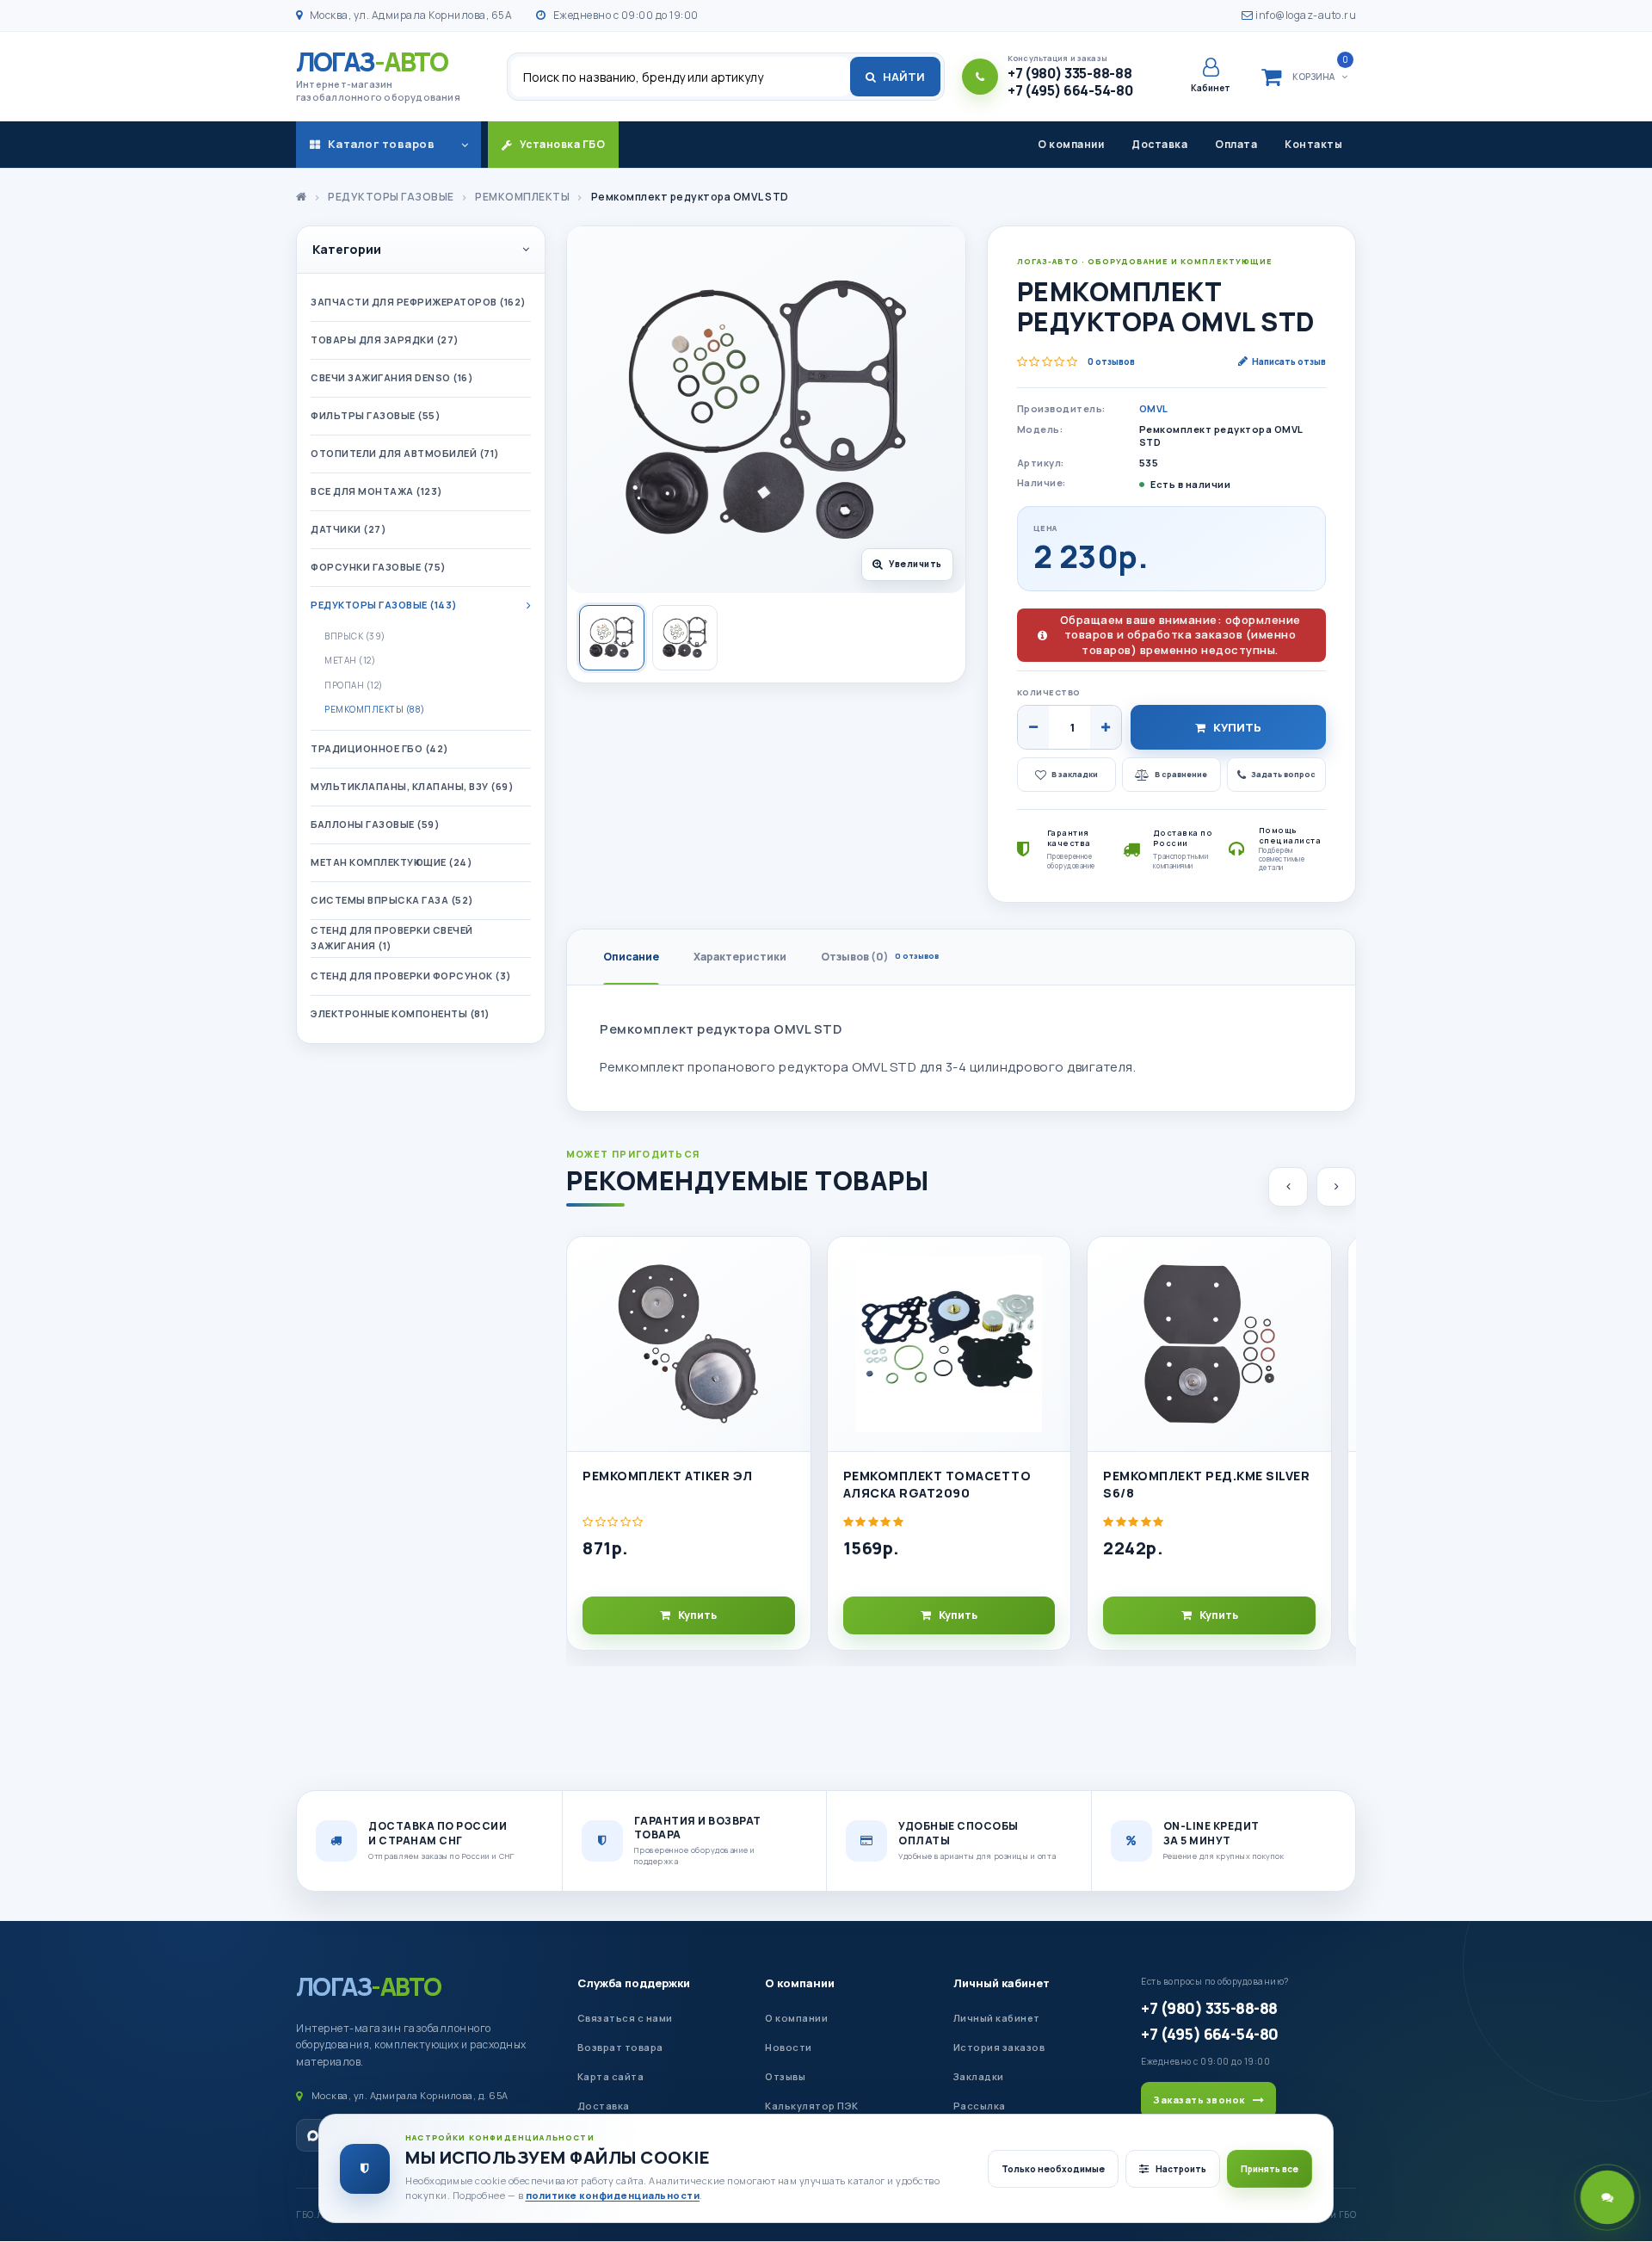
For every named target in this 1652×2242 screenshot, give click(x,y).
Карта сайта (611, 2076)
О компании (1071, 144)
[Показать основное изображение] (612, 638)
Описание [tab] (631, 957)
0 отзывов (1111, 361)
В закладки (1075, 774)
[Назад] (1288, 1187)
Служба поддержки (634, 1983)
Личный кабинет (1002, 1983)
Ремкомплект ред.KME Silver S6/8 (1206, 1484)
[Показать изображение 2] (685, 638)
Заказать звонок (1199, 2100)
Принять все (1270, 2169)
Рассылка (980, 2106)
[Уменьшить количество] (1033, 727)
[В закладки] (790, 1264)
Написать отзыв (1289, 361)
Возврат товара (620, 2047)
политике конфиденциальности (613, 2195)
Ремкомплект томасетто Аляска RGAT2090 (937, 1484)
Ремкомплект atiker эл (668, 1476)
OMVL (1154, 408)
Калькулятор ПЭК (812, 2106)
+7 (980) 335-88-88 (1209, 2008)
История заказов (999, 2047)
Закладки (979, 2076)
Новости (789, 2047)
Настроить (1181, 2169)
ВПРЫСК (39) (355, 636)
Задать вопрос (1283, 774)
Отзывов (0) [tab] (880, 957)
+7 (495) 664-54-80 (1209, 2034)
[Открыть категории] (465, 145)
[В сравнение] (790, 1303)
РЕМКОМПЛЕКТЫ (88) (375, 709)
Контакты (1313, 144)
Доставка (1159, 144)
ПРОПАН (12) (354, 685)
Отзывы (785, 2076)
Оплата (1236, 144)
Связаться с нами (625, 2018)
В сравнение (1181, 774)
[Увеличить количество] (1106, 727)
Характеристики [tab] (740, 957)
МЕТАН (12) (350, 660)
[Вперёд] (1336, 1187)
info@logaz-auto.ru (1305, 15)
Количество (1049, 692)
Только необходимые (1053, 2169)
